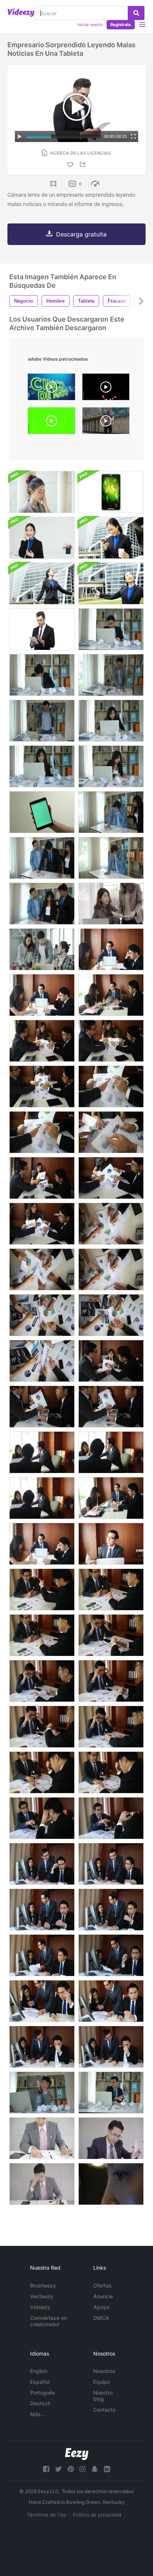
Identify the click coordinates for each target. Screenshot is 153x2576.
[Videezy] (21, 13)
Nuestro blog (103, 2396)
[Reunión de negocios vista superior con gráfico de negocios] (42, 1315)
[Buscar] (136, 13)
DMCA (101, 2318)
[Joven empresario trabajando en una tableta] (42, 629)
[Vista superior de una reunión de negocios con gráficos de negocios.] (111, 1132)
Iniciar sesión (90, 25)
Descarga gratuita (81, 234)
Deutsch (40, 2403)
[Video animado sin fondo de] (106, 389)
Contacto (104, 2410)
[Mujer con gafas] (42, 492)
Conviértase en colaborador (48, 2321)
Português (43, 2393)
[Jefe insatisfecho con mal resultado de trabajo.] (111, 1590)
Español (40, 2382)
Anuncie (103, 2296)
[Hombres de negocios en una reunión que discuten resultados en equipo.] (42, 1041)
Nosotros (104, 2371)
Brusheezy (43, 2285)
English (39, 2371)
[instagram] (82, 2469)
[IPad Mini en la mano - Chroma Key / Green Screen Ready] (42, 812)
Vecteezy (42, 2296)
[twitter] (58, 2469)
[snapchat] (95, 2469)
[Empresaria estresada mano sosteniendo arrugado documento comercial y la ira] (111, 721)
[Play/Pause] (20, 136)
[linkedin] (107, 2469)
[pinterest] (71, 2469)
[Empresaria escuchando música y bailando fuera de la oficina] (42, 583)
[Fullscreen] (133, 136)
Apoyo (101, 2307)
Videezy (40, 2307)
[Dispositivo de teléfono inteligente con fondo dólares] (111, 492)
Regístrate (121, 25)
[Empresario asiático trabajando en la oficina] (42, 2138)
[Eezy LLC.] (77, 2454)
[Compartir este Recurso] (84, 165)
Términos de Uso (47, 2515)
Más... (38, 2414)
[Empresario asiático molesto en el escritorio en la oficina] (111, 2138)
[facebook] (46, 2469)
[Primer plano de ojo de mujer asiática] (111, 2184)
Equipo (102, 2382)
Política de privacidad (97, 2515)
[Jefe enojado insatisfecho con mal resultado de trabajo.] (42, 1590)
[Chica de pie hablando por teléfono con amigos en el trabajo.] (42, 538)
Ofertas (102, 2285)
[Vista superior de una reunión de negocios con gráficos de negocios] (42, 1361)
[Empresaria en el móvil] (111, 538)
